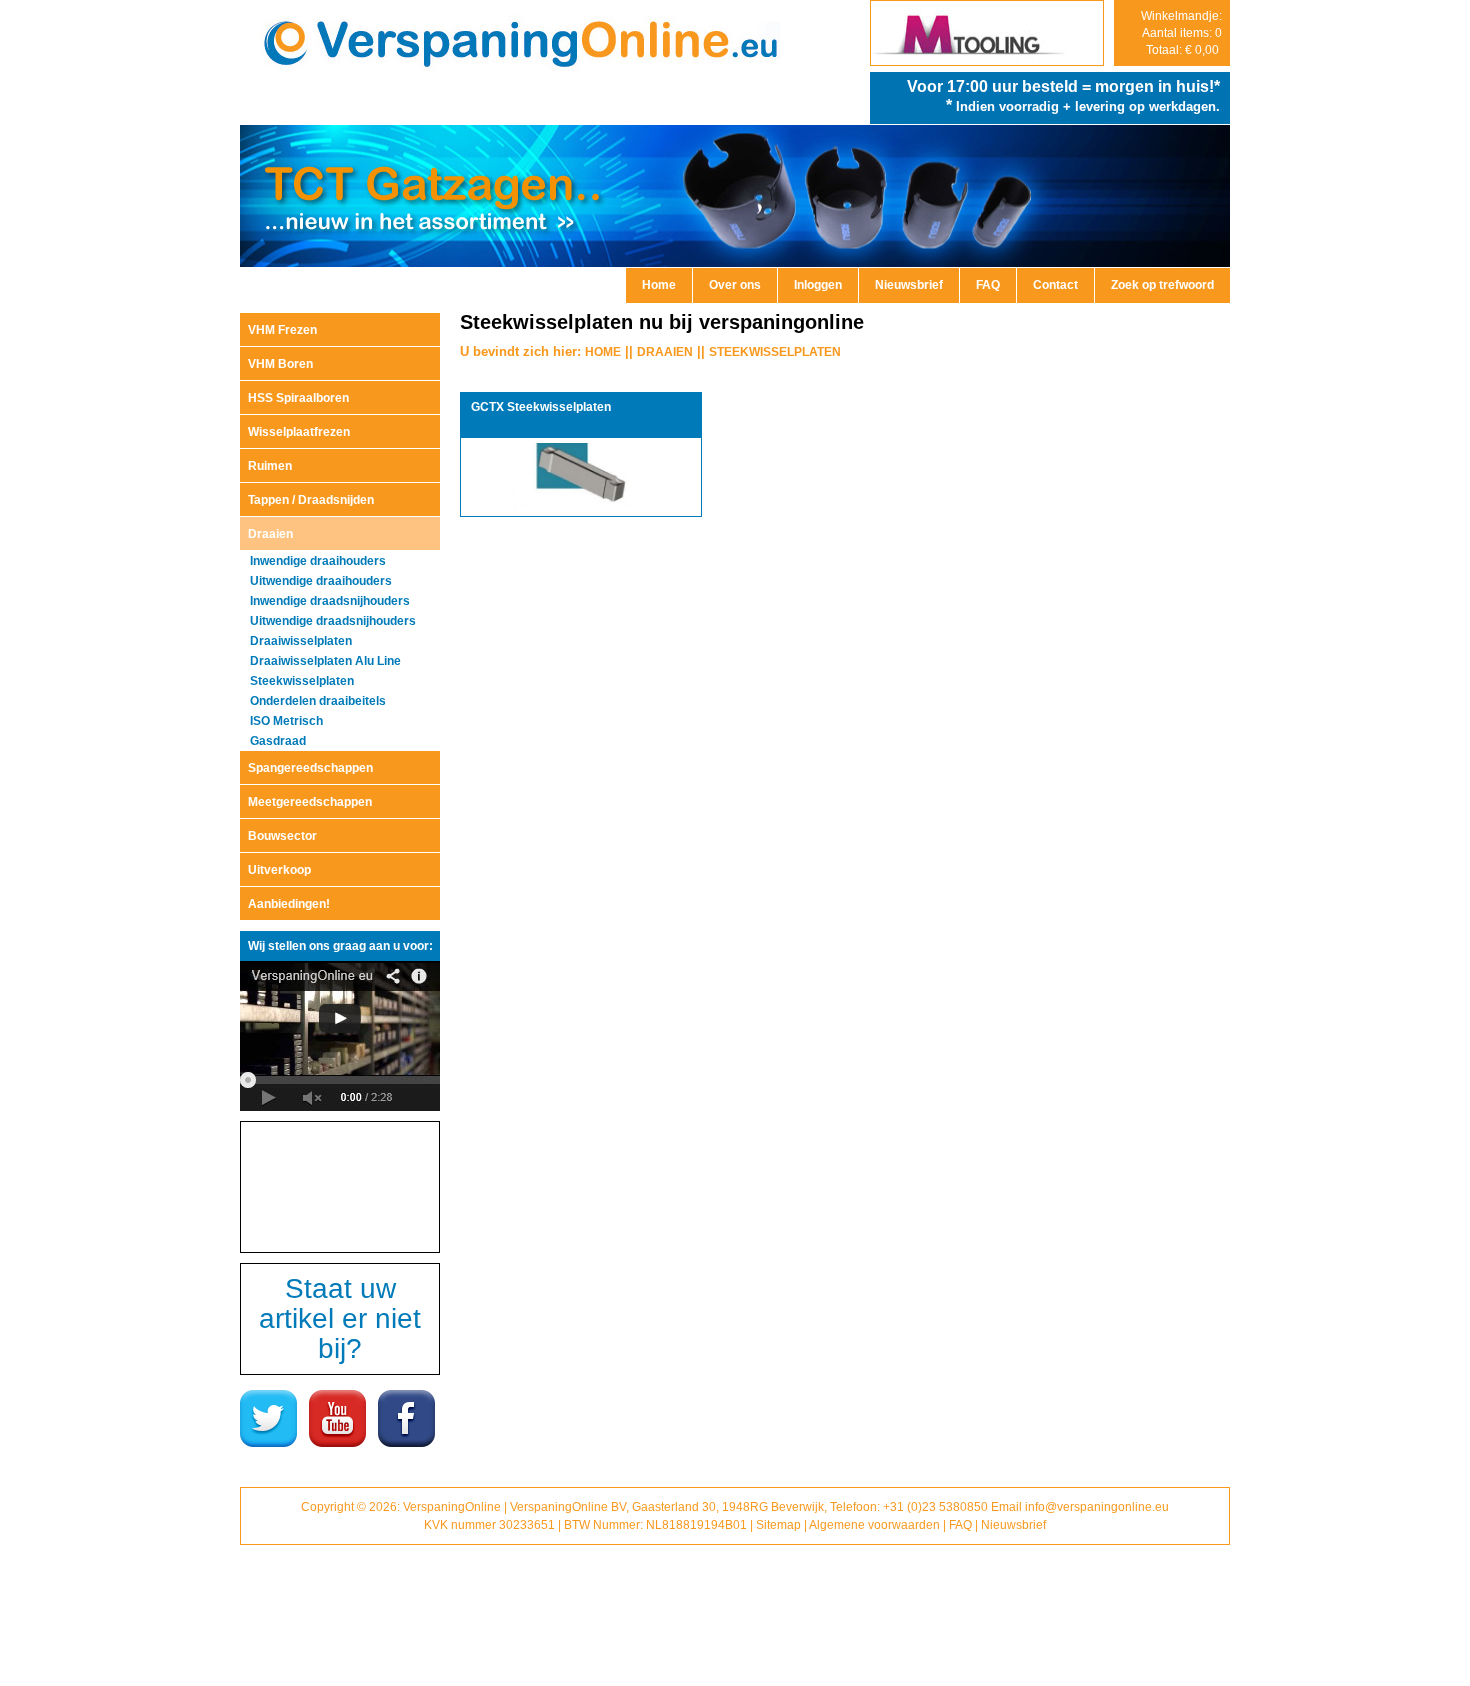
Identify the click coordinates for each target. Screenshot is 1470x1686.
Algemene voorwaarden (874, 1525)
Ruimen (270, 466)
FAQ (988, 285)
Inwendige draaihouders (318, 561)
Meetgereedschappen (310, 802)
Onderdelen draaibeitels (318, 701)
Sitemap (778, 1525)
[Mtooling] (987, 61)
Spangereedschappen (310, 768)
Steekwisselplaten (302, 681)
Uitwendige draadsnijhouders (333, 621)
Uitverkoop (279, 870)
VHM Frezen (282, 330)
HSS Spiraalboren (298, 398)
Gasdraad (278, 741)
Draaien (270, 534)
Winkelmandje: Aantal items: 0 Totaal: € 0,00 (1181, 33)
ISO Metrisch (286, 721)
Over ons (735, 285)
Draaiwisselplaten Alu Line (325, 661)
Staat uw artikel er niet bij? (340, 1318)
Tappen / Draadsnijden (311, 500)
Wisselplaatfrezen (299, 432)
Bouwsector (282, 836)
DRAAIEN (665, 352)
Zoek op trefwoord (1162, 285)
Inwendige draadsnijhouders (330, 601)
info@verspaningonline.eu (1097, 1507)
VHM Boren (280, 364)
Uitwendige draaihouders (321, 581)
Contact (1055, 285)
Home (659, 285)
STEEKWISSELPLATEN (775, 352)
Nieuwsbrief (909, 285)
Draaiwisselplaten (301, 641)
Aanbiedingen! (289, 904)
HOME (603, 352)
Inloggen (818, 285)
